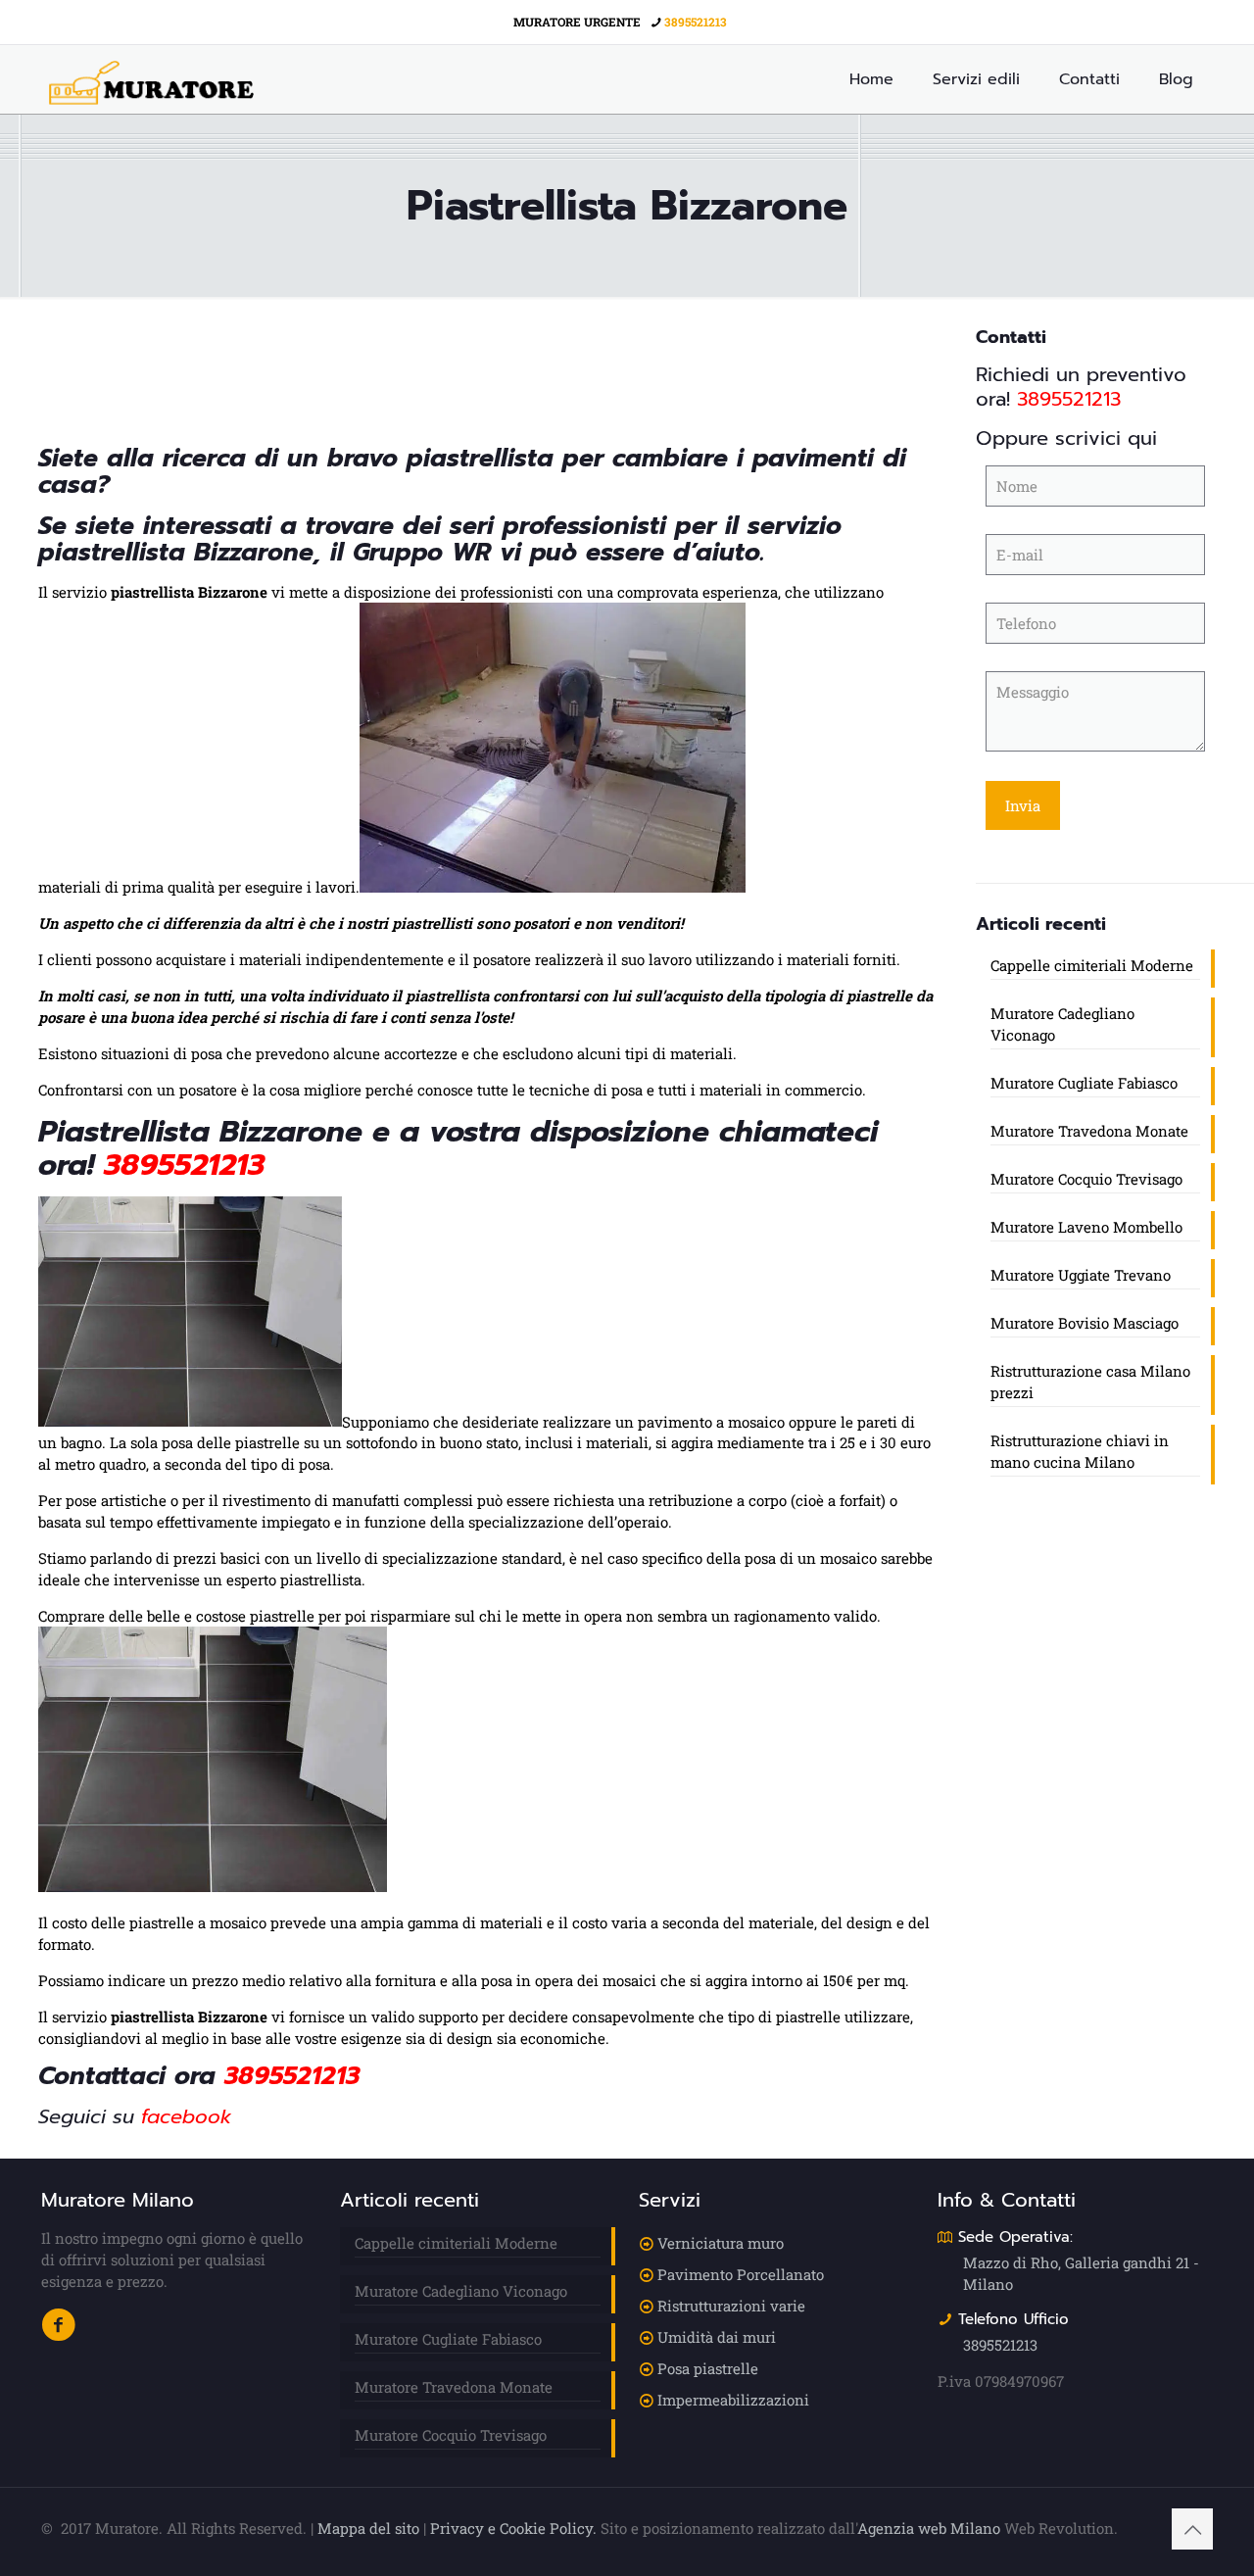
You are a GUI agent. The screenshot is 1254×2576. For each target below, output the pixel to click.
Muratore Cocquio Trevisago (1086, 1179)
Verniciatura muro (721, 2243)
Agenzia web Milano (929, 2528)
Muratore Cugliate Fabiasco (1084, 1083)
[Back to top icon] (1192, 2529)
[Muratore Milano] (151, 79)
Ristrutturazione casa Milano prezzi (1090, 1382)
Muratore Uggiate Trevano (1081, 1275)
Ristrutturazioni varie (731, 2306)
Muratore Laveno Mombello (1086, 1227)
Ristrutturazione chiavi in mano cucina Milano (1080, 1451)
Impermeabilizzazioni (733, 2400)
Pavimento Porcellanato (741, 2274)
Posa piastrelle (708, 2368)
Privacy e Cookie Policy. (513, 2528)
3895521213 (696, 22)
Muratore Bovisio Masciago (1085, 1323)
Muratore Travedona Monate (1089, 1131)
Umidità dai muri (717, 2337)
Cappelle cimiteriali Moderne (1092, 965)
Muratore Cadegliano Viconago (1062, 1024)
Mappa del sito (368, 2528)
